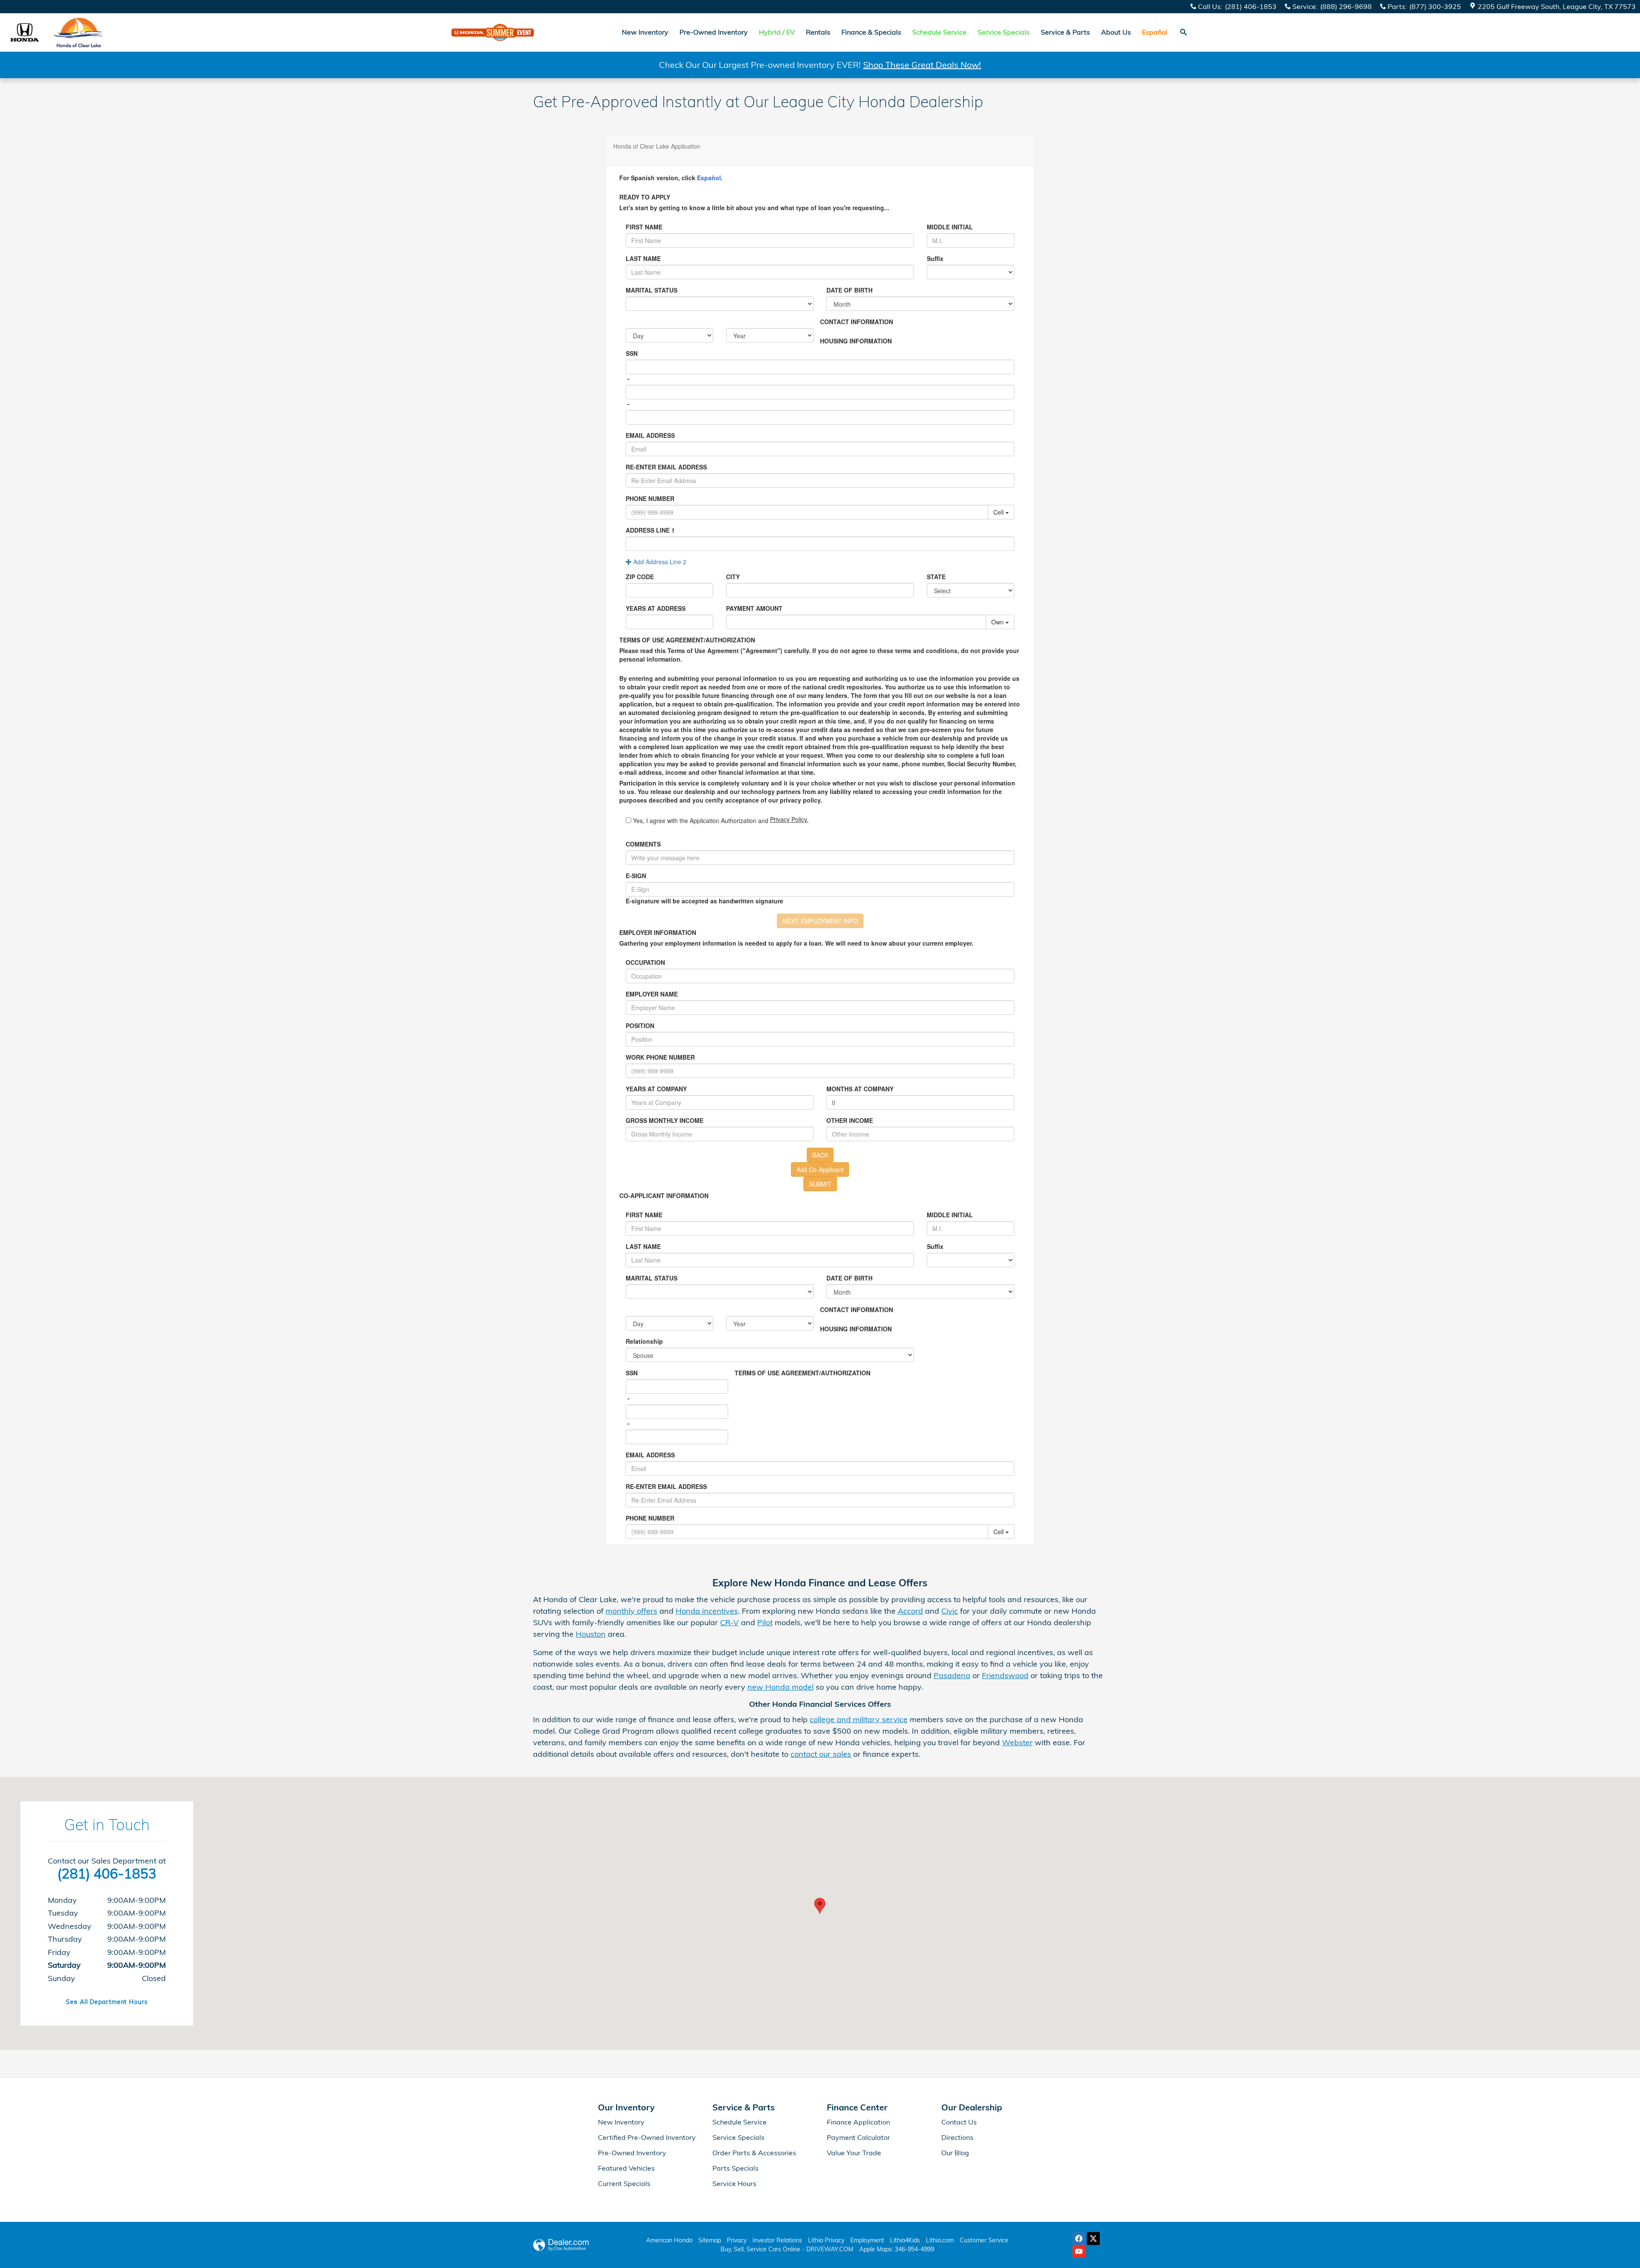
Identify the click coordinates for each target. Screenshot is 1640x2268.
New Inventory (645, 32)
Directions (957, 2137)
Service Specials (738, 2137)
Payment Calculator (858, 2137)
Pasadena (952, 1675)
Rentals (818, 32)
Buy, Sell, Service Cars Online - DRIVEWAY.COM (787, 2249)
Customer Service (984, 2240)
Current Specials (624, 2183)
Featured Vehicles (626, 2168)
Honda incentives (707, 1611)
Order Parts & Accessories (754, 2153)
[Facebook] (1079, 2239)
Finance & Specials (871, 32)
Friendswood (1005, 1675)
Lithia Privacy (826, 2240)
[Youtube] (1079, 2251)
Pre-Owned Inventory (714, 32)
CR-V (729, 1622)
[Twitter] (1093, 2239)
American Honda (669, 2240)
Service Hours (734, 2183)
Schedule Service (739, 2122)
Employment (867, 2240)
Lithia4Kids (905, 2240)
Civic (950, 1611)
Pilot (765, 1622)
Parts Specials (735, 2168)
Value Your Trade (854, 2153)
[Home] (25, 32)
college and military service (859, 1719)
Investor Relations (777, 2240)
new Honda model (780, 1687)
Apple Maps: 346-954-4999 (897, 2249)
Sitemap (710, 2240)
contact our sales (821, 1754)
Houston (591, 1634)
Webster (1017, 1742)
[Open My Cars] (1239, 32)
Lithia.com (940, 2240)
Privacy (737, 2240)
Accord (910, 1611)
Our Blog (955, 2153)
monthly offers (631, 1611)
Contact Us (959, 2122)
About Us (1116, 32)
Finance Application (858, 2122)
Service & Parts (1065, 32)
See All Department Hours (107, 2002)
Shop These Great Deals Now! (922, 65)
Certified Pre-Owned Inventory (647, 2137)
